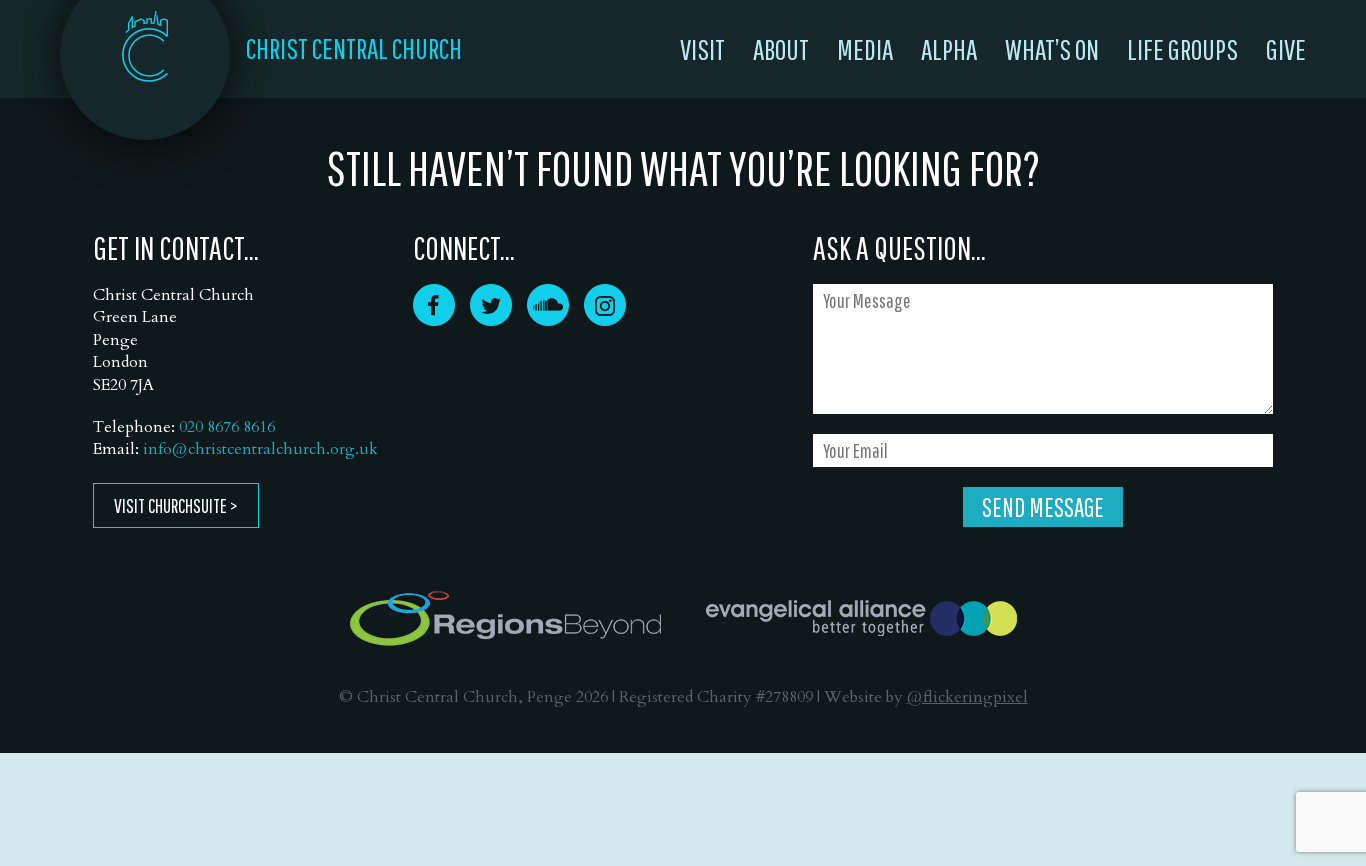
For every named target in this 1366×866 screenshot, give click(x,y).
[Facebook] (434, 319)
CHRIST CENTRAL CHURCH (354, 48)
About (781, 49)
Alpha (949, 49)
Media (865, 49)
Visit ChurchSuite (170, 505)
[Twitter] (491, 319)
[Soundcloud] (548, 319)
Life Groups (1182, 49)
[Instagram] (605, 319)
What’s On (1052, 49)
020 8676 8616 (227, 427)
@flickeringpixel (967, 697)
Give (1286, 49)
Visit (702, 49)
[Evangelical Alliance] (861, 618)
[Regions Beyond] (505, 618)
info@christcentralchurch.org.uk (260, 449)
